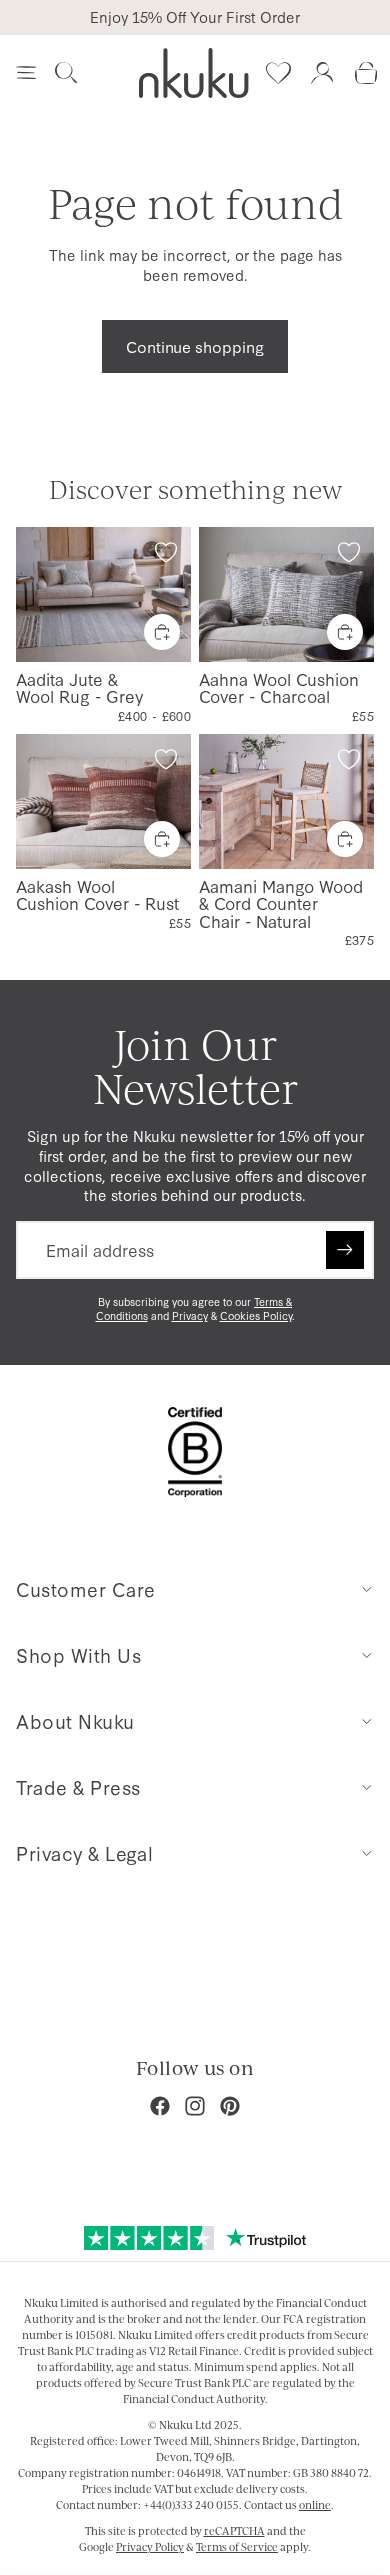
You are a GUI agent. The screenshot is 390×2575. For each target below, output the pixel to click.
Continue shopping (195, 346)
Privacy (190, 1315)
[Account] (322, 73)
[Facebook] (160, 2106)
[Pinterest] (230, 2106)
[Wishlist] (278, 73)
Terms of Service (237, 2547)
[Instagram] (195, 2106)
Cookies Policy (256, 1315)
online (315, 2505)
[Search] (66, 73)
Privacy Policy (150, 2547)
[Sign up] (345, 1250)
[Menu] (26, 73)
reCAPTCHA (234, 2531)
